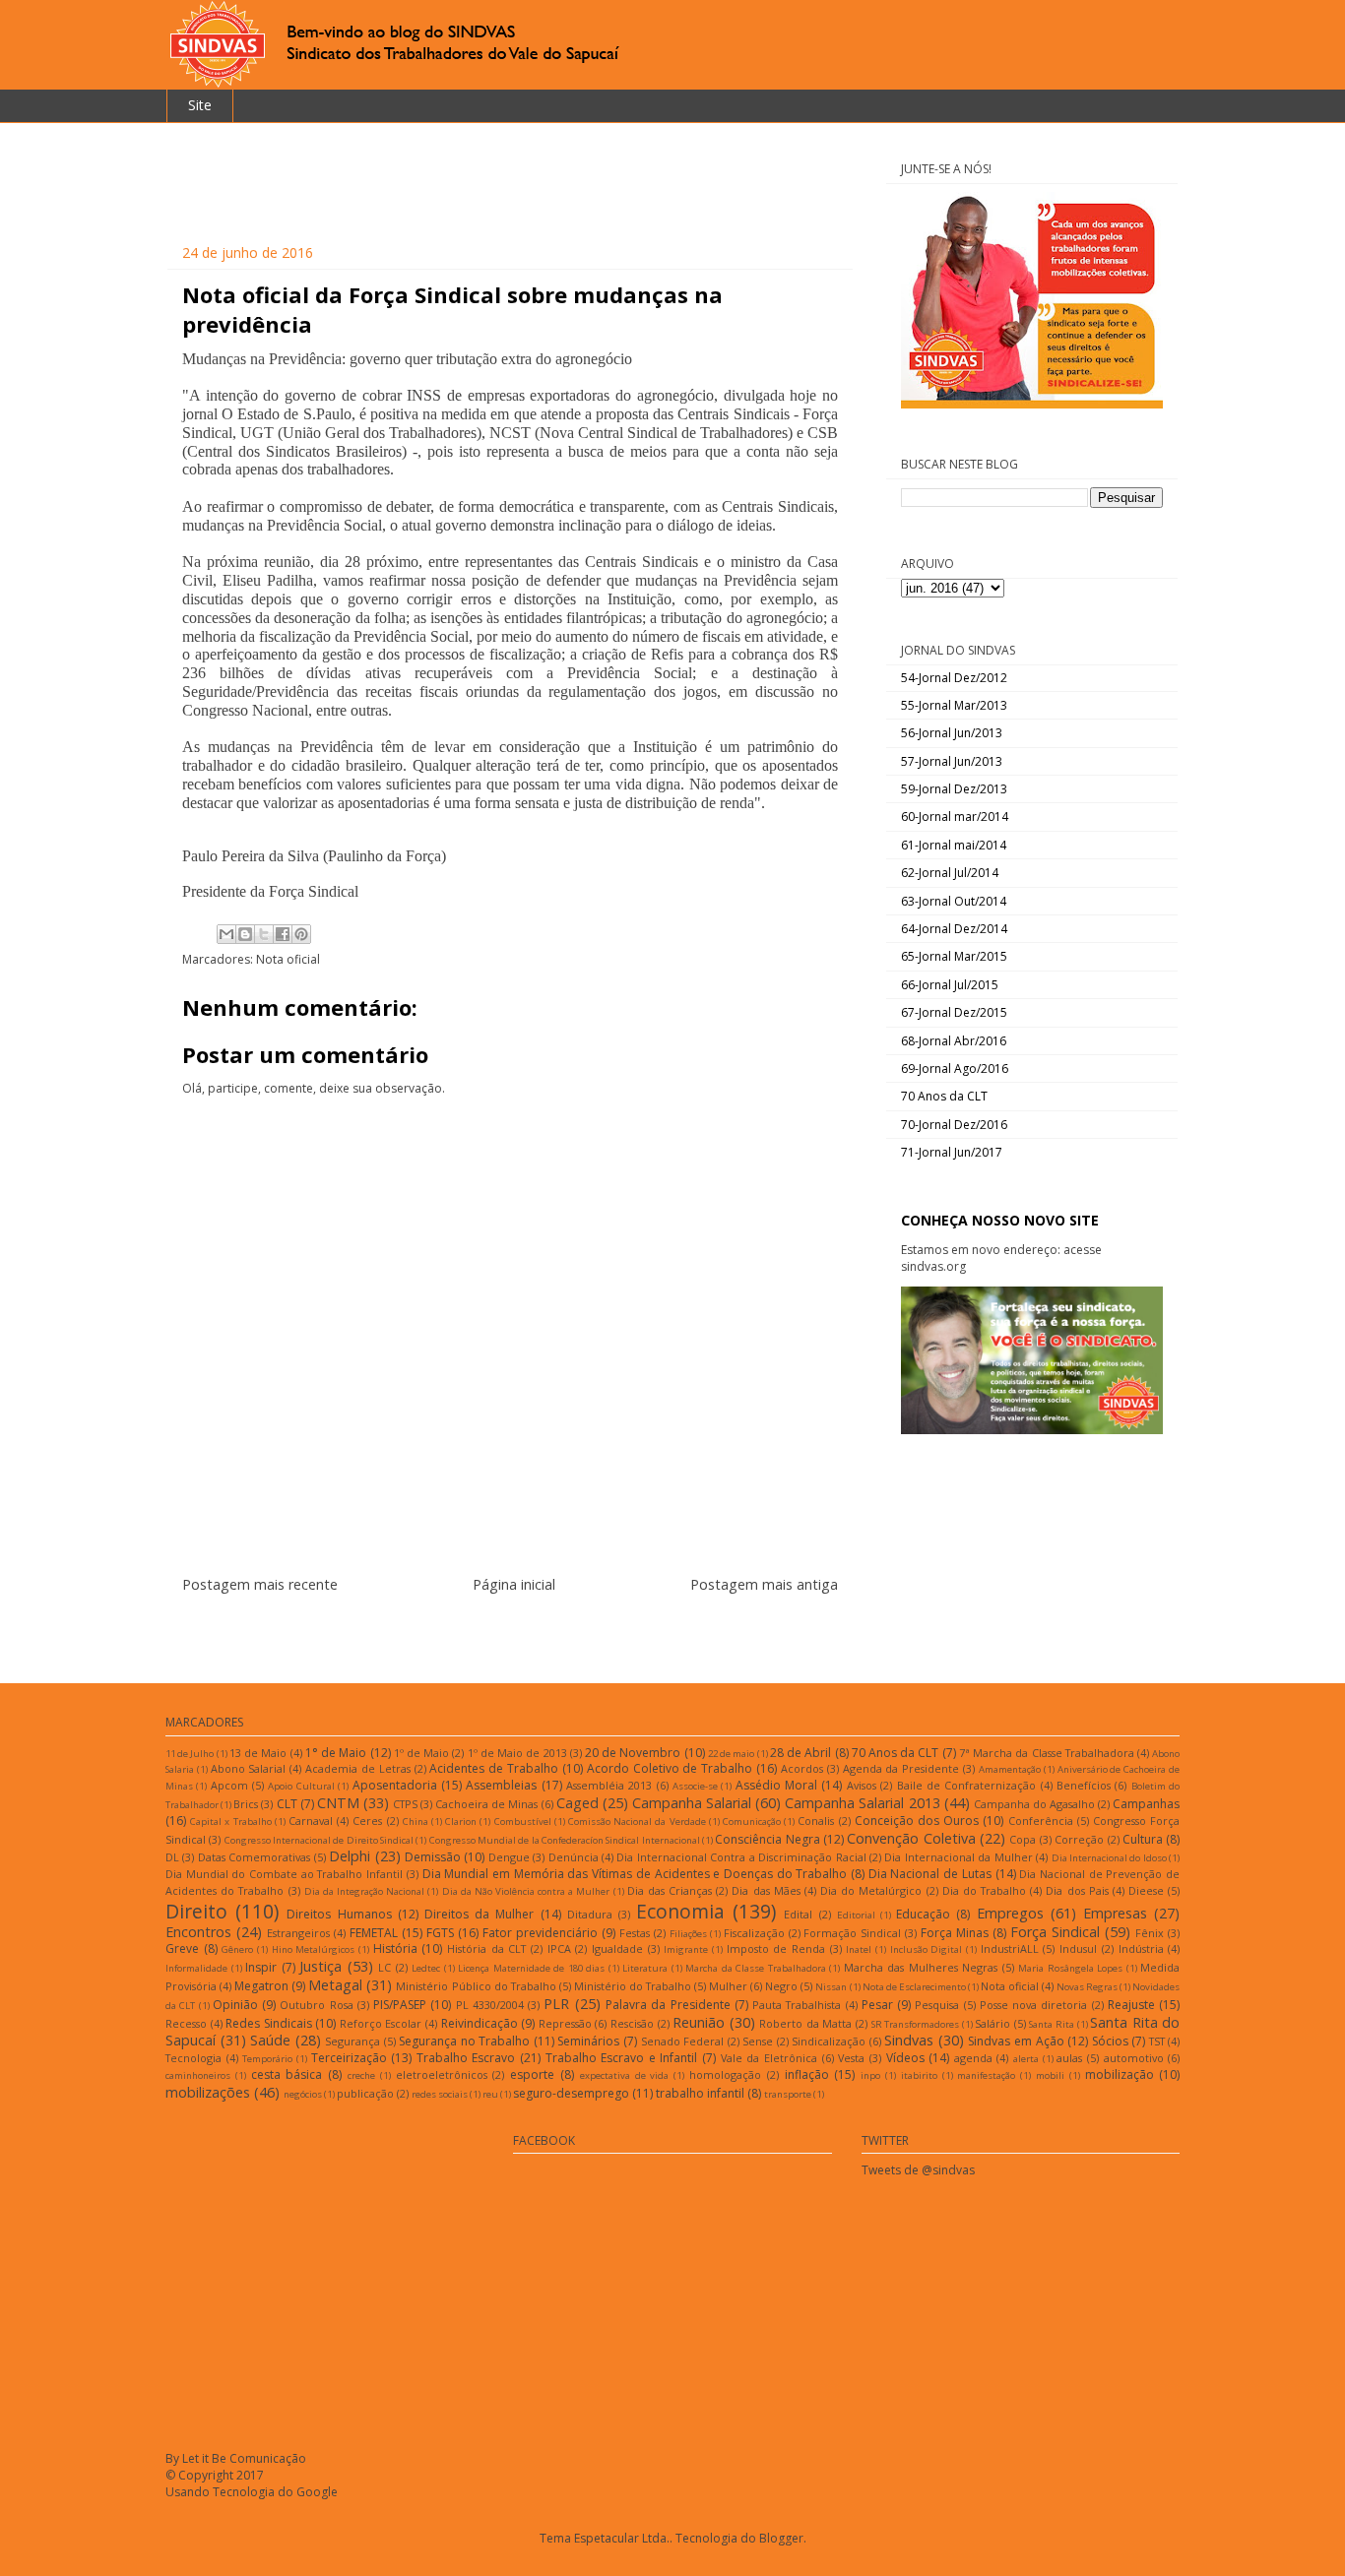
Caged (577, 1803)
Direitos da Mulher (479, 1914)
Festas (635, 1933)
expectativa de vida (625, 2075)
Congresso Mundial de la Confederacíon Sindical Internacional (565, 1840)
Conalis (816, 1821)
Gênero (237, 1949)
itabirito (919, 2075)
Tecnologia (193, 2058)
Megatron (261, 1986)
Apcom (229, 1785)
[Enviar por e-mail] (226, 934)
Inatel (859, 1949)
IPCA (559, 1948)
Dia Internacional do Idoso (1109, 1858)
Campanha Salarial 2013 (862, 1803)
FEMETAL (374, 1933)
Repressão (565, 2023)
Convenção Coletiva (911, 1838)
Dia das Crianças (670, 1890)
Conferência (1041, 1821)
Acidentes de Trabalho (494, 1768)
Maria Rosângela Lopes (1070, 1968)
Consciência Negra (767, 1839)
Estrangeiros (298, 1933)
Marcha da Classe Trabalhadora (756, 1968)
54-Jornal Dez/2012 (954, 678)
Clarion (461, 1822)
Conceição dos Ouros (917, 1821)
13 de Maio (258, 1753)
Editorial (856, 1915)
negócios (303, 2094)
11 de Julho (190, 1754)
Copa (1023, 1839)
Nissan (831, 1987)
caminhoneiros (198, 2075)
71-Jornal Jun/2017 (952, 1152)
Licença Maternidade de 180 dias (531, 1968)
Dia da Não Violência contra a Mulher (526, 1891)
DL (172, 1857)
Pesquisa (937, 2005)
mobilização (1120, 2074)
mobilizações (208, 2092)
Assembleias (501, 1785)
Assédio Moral (776, 1785)
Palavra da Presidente (668, 2005)
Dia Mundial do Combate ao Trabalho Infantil (284, 1874)
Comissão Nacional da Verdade (637, 1822)
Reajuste (1131, 2005)
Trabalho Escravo (466, 2058)
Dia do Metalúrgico (871, 1890)
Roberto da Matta (805, 2023)
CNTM (338, 1803)
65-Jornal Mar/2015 (954, 956)
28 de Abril (801, 1753)
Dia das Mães (766, 1890)
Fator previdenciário (540, 1933)
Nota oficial (288, 959)
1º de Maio (421, 1753)
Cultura (1143, 1839)
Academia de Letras (358, 1768)
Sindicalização (829, 2041)
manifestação (986, 2075)
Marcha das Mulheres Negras (921, 1967)
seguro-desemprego (571, 2093)
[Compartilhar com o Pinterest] (301, 934)
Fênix (1150, 1933)
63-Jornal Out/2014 (954, 901)
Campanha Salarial (692, 1803)
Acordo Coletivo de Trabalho (670, 1768)
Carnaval (311, 1821)
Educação (923, 1914)
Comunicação (752, 1822)
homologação (725, 2074)
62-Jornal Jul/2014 (950, 873)
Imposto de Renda (776, 1948)
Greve (182, 1948)
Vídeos (905, 2058)
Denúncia (574, 1857)
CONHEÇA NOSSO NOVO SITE (1000, 1220)
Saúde (270, 2040)
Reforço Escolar (381, 2023)
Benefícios (1084, 1785)
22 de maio (731, 1754)
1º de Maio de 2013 (517, 1753)
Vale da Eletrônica (769, 2058)
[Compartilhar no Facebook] (283, 934)
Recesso (186, 2023)
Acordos (802, 1768)
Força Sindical (1055, 1932)
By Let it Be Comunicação (236, 2458)
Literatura (645, 1968)
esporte (532, 2074)
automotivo (1134, 2058)
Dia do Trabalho (984, 1890)
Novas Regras (1087, 1987)
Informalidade (196, 1968)
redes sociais (440, 2094)
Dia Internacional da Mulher (958, 1857)
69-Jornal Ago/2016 (955, 1068)
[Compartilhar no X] (264, 934)
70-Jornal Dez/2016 (954, 1125)
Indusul (1078, 1948)
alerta (1026, 2059)
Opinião (235, 2005)
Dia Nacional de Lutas (930, 1874)
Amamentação (1010, 1769)
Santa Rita (1052, 2024)
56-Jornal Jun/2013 (952, 733)
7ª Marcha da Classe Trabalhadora (1047, 1753)
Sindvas (909, 2040)
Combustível (523, 1822)
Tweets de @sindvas (918, 2170)
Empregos (1010, 1913)
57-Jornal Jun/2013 (952, 761)
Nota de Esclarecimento (914, 1987)
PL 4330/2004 (490, 2005)
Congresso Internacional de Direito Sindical (319, 1840)
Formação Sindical (852, 1933)
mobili (1050, 2075)
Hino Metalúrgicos (314, 1949)
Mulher (728, 1986)
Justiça (320, 1966)
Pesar (877, 2005)
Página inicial (514, 1584)
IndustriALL (1010, 1948)
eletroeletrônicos (442, 2074)
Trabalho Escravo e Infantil (622, 2058)
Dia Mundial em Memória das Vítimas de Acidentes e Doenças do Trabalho (635, 1874)
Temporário (267, 2059)
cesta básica (287, 2074)
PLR (556, 2004)
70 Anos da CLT (944, 1096)
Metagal (335, 1985)
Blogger (781, 2538)
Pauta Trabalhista (797, 2005)
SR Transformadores (916, 2024)
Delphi (350, 1856)
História (395, 1948)
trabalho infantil (700, 2093)
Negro (781, 1986)
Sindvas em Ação (1016, 2041)
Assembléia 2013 (609, 1785)
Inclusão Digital (927, 1949)
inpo (870, 2075)
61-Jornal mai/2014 (954, 845)
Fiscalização (754, 1933)
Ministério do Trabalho (633, 1986)
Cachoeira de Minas (486, 1804)
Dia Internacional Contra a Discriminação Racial (741, 1857)
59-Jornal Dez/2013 (954, 789)
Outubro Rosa (316, 2005)
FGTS (440, 1933)
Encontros (198, 1932)
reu (490, 2094)
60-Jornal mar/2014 (955, 817)
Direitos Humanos (339, 1914)
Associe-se (695, 1786)
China (416, 1822)
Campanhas (1146, 1804)
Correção (1079, 1839)
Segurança (352, 2041)
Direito (196, 1911)
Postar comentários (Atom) (534, 1633)
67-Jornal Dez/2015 (954, 1012)
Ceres (367, 1821)
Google (317, 2492)
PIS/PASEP (400, 2005)
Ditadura (590, 1914)
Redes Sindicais (269, 2023)
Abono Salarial (249, 1768)
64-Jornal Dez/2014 (954, 929)
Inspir (261, 1967)
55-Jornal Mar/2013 (954, 705)
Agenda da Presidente (901, 1768)
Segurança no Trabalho (464, 2041)
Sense (758, 2041)
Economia (680, 1911)
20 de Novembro (633, 1753)
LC (384, 1967)
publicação (365, 2093)
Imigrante (686, 1949)
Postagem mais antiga (764, 1584)
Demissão (433, 1857)
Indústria (1141, 1948)
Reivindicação (480, 2023)
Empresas (1115, 1913)
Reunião (699, 2022)
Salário (993, 2023)
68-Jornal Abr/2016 (954, 1041)
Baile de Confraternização (967, 1785)
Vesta (851, 2058)
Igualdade (617, 1948)
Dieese (1146, 1890)
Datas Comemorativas (254, 1857)
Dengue (509, 1857)
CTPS (405, 1804)
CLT (287, 1804)
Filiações (688, 1934)
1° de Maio (336, 1753)
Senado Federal (683, 2041)
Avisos (862, 1785)
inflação (807, 2074)
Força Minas (955, 1933)
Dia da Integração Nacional (364, 1891)
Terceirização (349, 2058)
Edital (798, 1914)
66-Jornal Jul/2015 (950, 985)
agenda (973, 2058)
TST (1157, 2041)
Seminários (588, 2041)
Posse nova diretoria (1034, 2005)
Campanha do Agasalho (1034, 1804)
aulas (1069, 2058)
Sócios (1110, 2041)
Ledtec (426, 1968)
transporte (788, 2094)
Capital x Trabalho (230, 1822)
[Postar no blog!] (245, 934)
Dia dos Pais (1077, 1890)
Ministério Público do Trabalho (476, 1986)
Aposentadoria (395, 1785)
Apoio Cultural (301, 1786)
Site (200, 105)
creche (361, 2075)
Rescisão (632, 2023)
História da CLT (486, 1948)
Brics (246, 1804)
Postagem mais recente (260, 1584)
